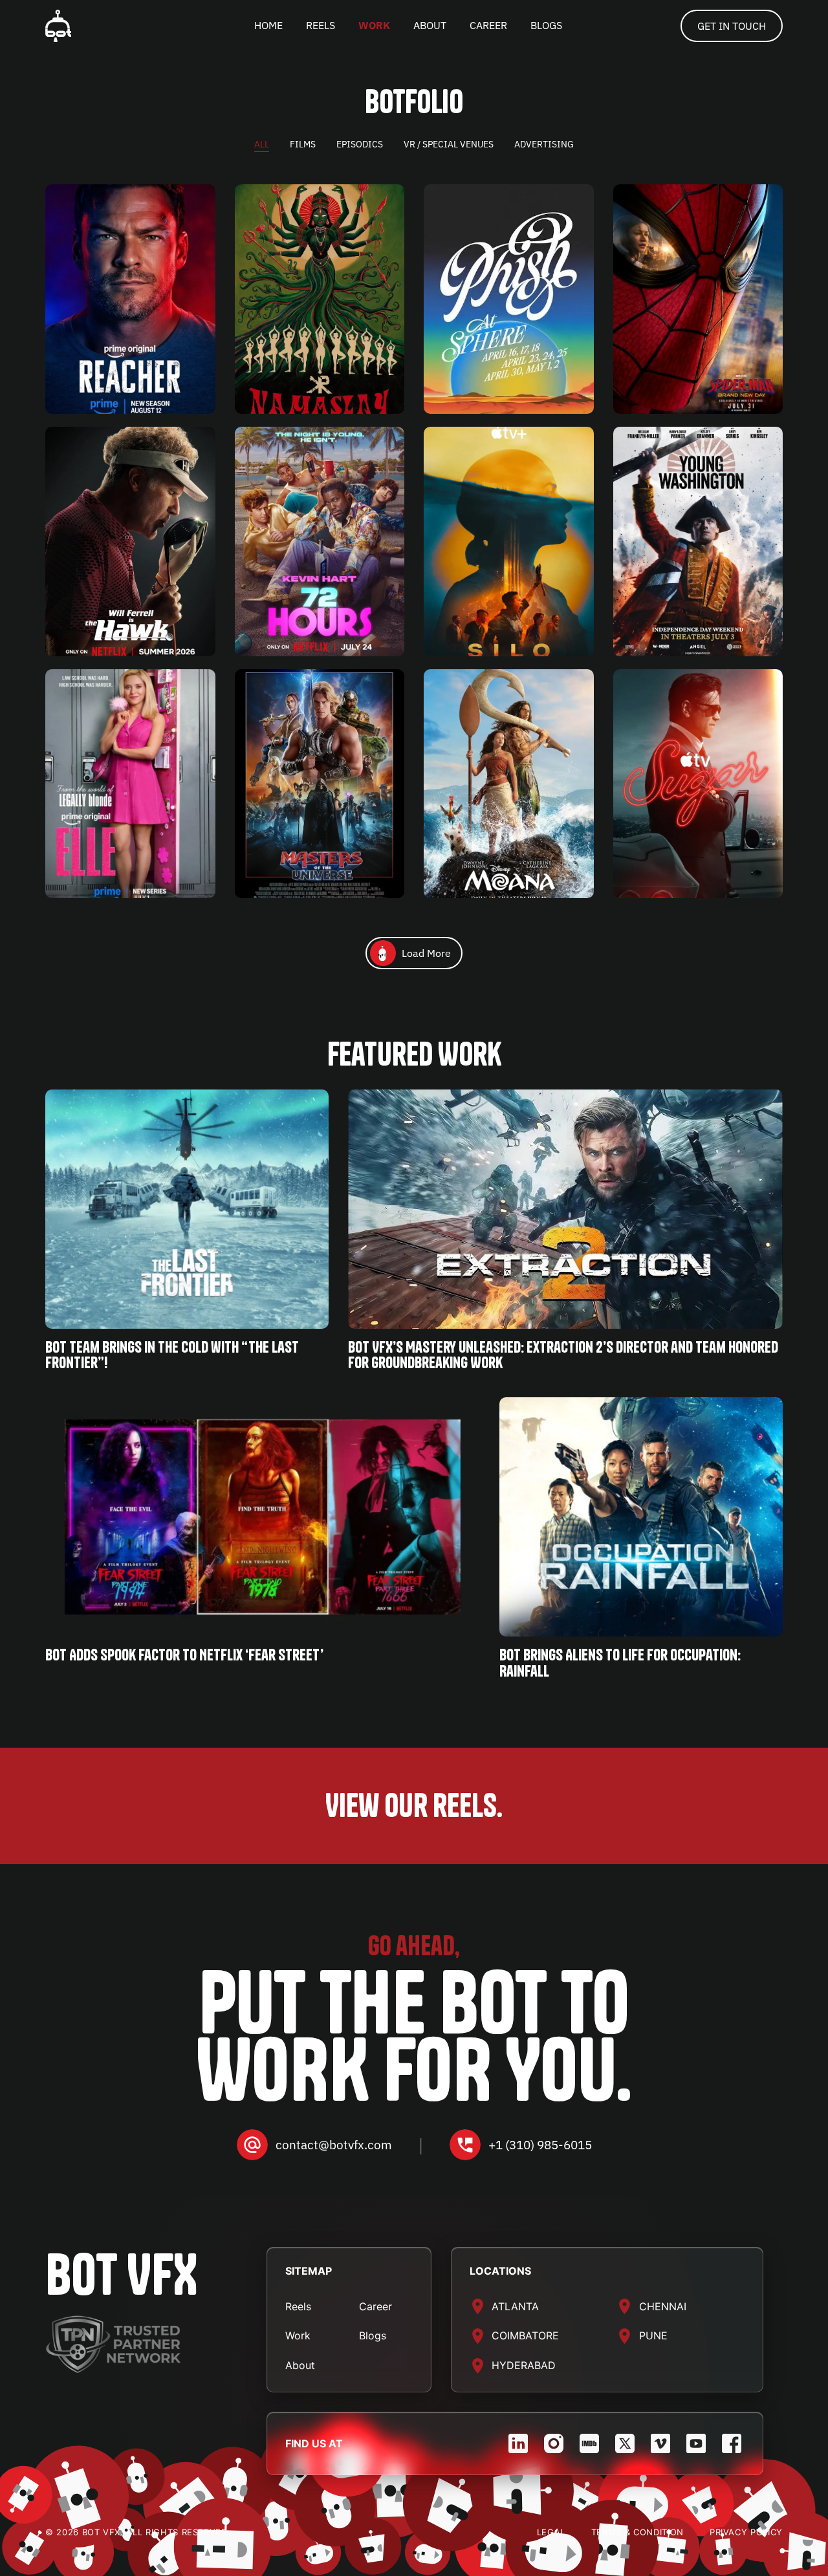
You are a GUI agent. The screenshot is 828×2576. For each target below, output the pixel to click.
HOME (268, 25)
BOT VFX (121, 2274)
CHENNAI (663, 2306)
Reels (298, 2306)
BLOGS (546, 25)
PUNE (653, 2335)
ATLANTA (515, 2306)
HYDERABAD (524, 2365)
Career (376, 2306)
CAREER (488, 25)
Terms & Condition (637, 2532)
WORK (374, 25)
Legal (551, 2532)
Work (298, 2335)
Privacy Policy (746, 2532)
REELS (321, 25)
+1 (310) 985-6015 (540, 2145)
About (300, 2365)
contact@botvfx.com (334, 2145)
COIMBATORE (525, 2335)
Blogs (373, 2335)
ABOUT (430, 25)
